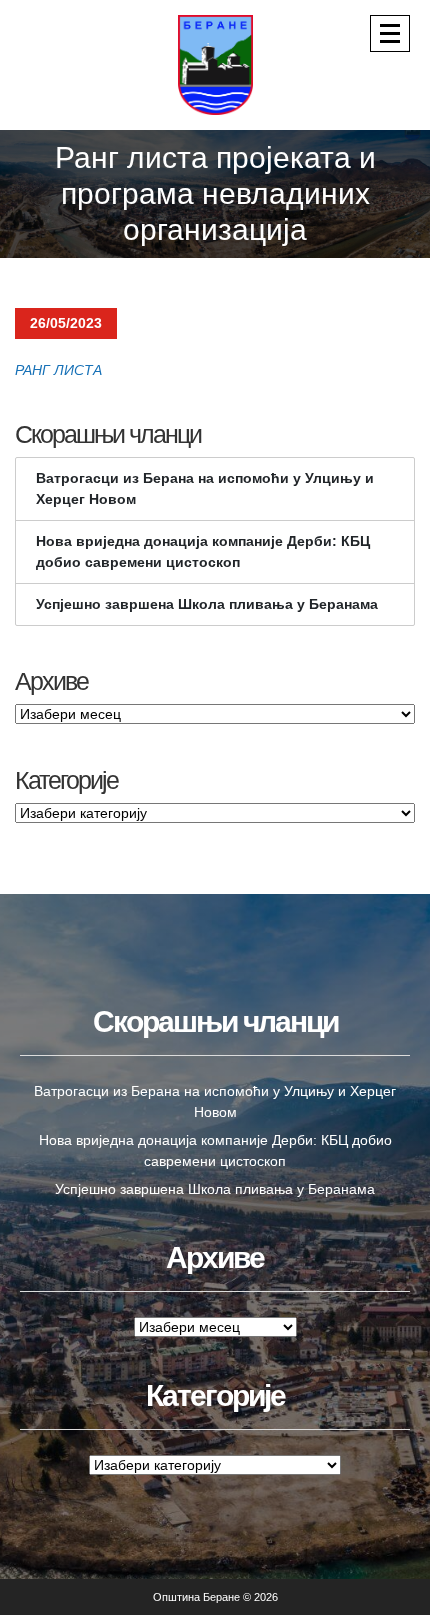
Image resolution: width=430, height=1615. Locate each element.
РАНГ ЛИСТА (60, 370)
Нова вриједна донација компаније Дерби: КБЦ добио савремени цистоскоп (203, 551)
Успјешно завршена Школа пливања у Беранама (207, 604)
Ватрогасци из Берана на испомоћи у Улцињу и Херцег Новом (205, 488)
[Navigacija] (390, 33)
